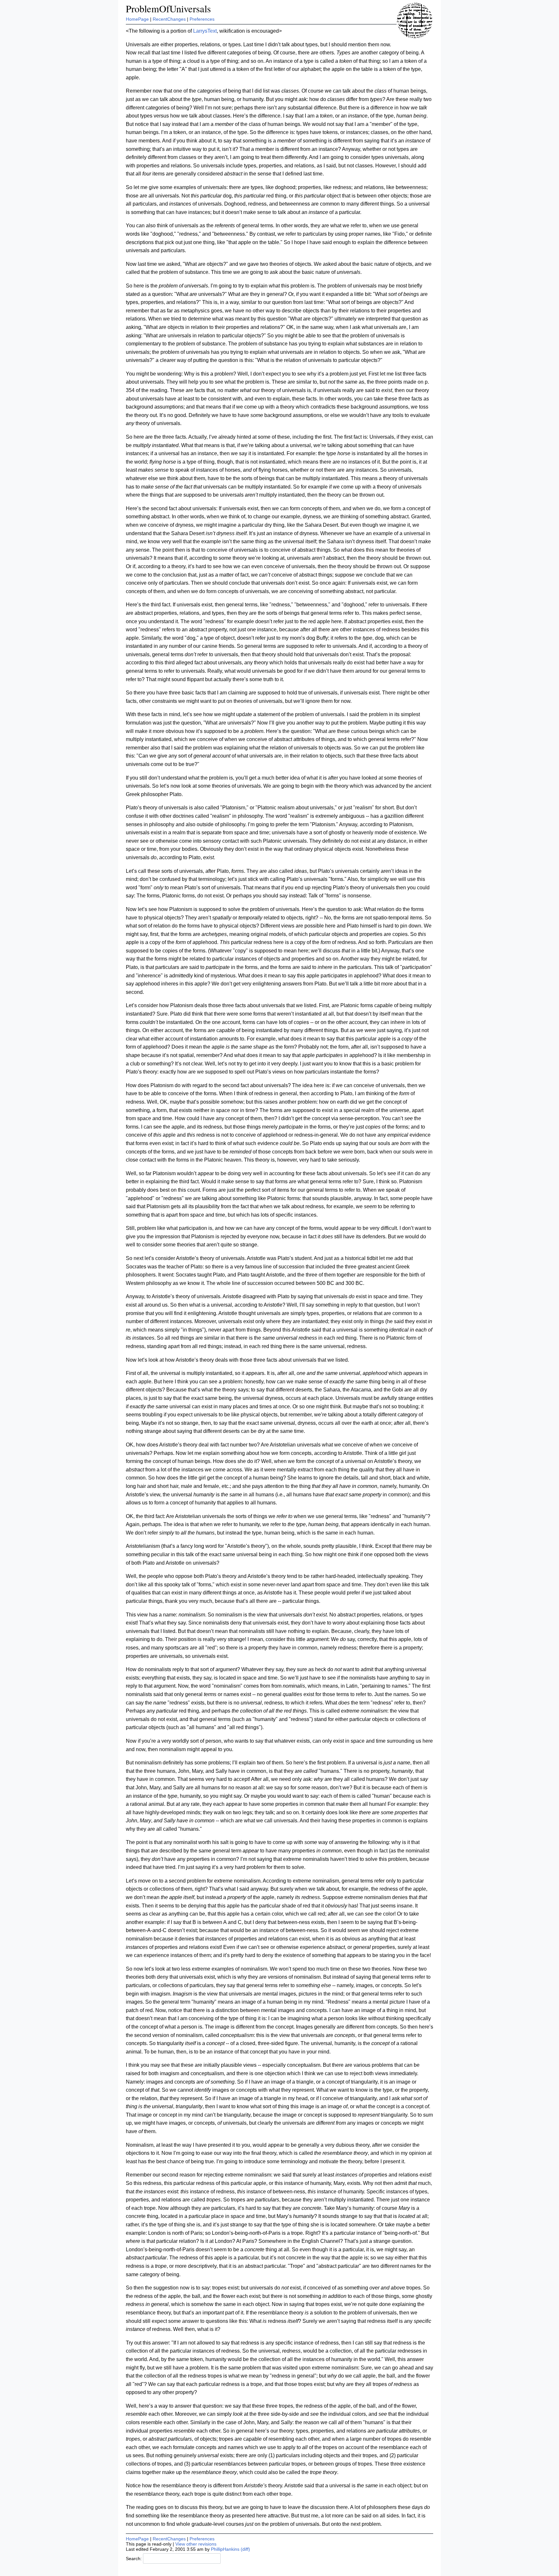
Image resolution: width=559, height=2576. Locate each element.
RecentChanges (169, 19)
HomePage (137, 19)
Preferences (202, 19)
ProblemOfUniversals (168, 9)
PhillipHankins (225, 2549)
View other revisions (196, 2544)
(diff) (245, 2549)
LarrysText (205, 31)
